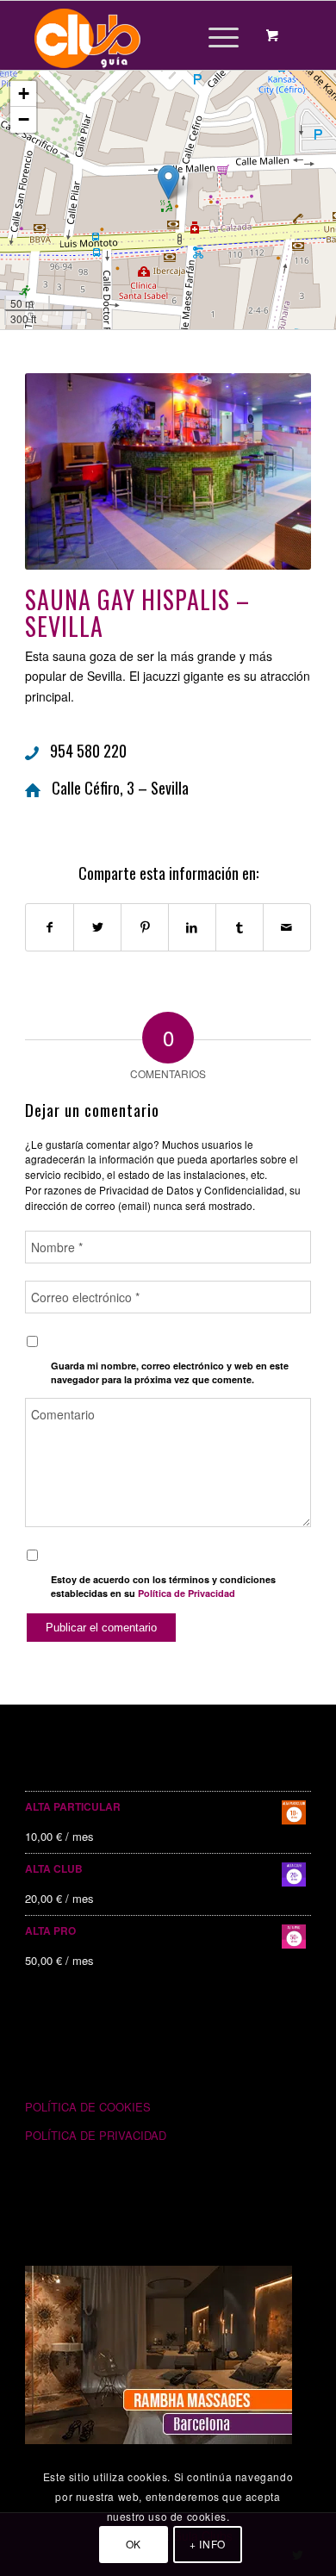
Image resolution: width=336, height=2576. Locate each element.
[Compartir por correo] (287, 927)
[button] (168, 182)
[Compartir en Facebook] (50, 927)
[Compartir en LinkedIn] (192, 927)
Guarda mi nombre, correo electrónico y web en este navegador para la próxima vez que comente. (170, 1373)
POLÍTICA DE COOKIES (88, 2107)
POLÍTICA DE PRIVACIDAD (96, 2135)
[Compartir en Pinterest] (145, 927)
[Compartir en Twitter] (97, 927)
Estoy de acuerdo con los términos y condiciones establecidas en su (163, 1587)
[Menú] (215, 35)
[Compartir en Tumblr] (240, 927)
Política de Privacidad (187, 1593)
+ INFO (208, 2544)
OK (134, 2544)
